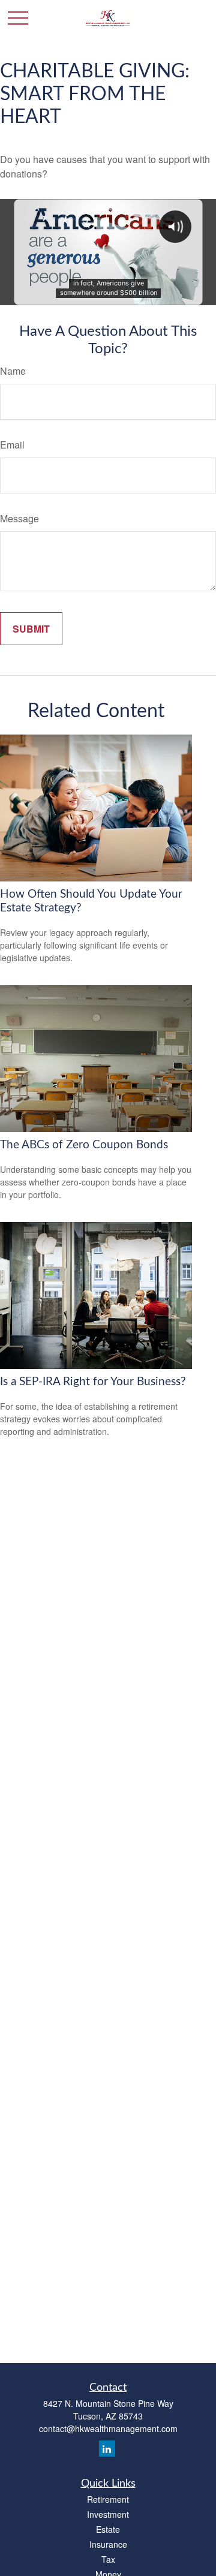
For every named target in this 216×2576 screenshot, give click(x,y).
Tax (108, 2559)
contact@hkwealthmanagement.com (108, 2428)
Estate (108, 2529)
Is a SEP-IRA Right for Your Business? (93, 1382)
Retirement (108, 2499)
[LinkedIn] (107, 2449)
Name (13, 371)
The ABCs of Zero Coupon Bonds (84, 1145)
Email (12, 445)
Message (19, 518)
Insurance (108, 2544)
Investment (108, 2514)
